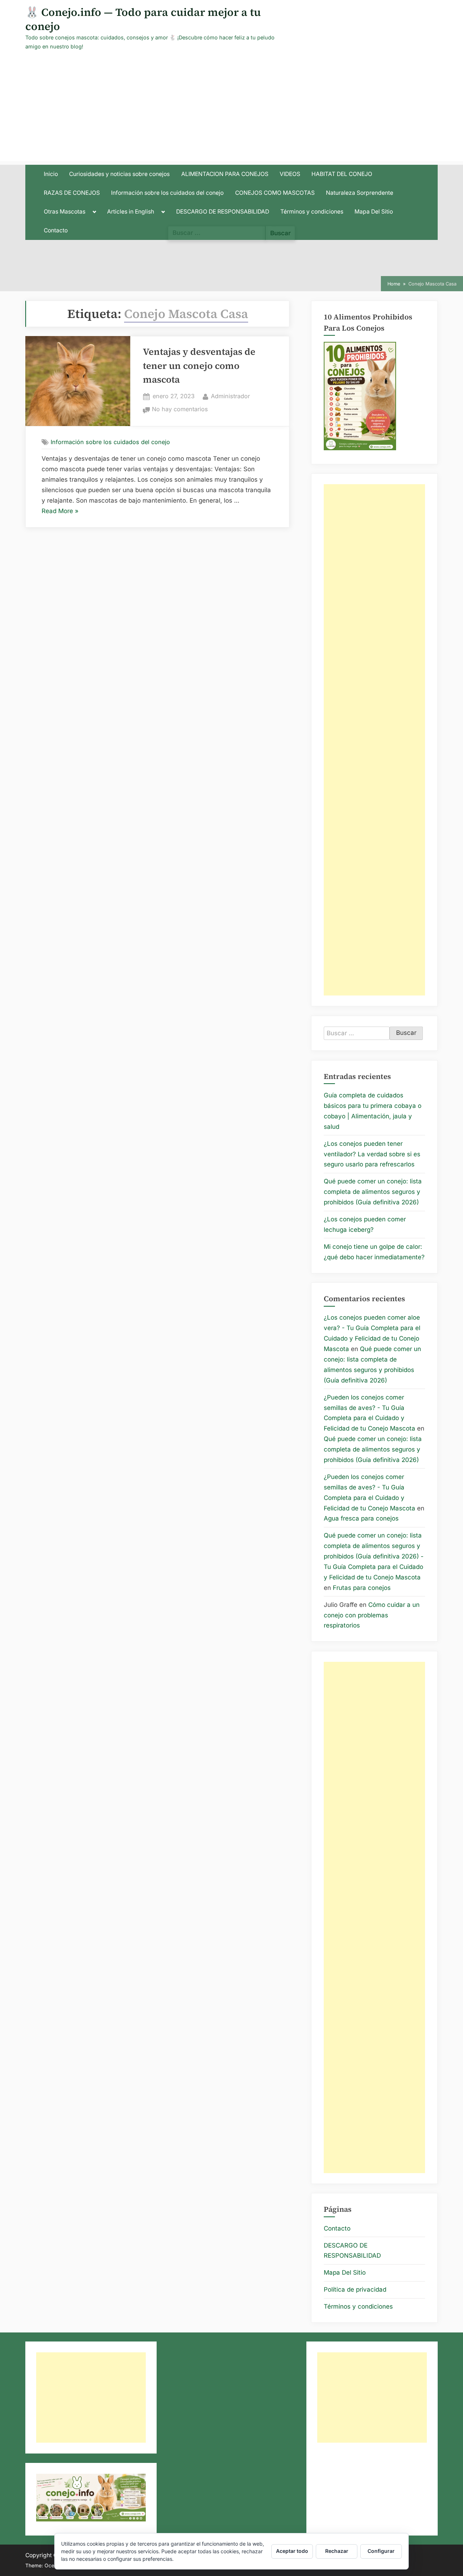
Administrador (230, 396)
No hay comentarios (180, 410)
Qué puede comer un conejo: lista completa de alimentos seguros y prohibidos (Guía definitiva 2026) (373, 1192)
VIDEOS (290, 174)
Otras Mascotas (65, 212)
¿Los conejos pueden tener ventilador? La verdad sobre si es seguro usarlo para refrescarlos (372, 1154)
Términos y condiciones (312, 212)
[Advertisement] (231, 111)
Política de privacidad (355, 2289)
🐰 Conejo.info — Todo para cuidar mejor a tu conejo (143, 19)
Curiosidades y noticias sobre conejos (119, 174)
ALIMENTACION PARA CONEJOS (225, 174)
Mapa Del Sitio (374, 212)
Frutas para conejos (362, 1588)
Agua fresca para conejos (361, 1518)
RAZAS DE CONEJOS (72, 193)
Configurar (381, 2551)
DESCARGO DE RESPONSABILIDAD (223, 212)
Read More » (60, 512)
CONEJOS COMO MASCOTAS (275, 193)
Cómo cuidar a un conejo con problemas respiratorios (372, 1615)
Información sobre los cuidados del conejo (167, 193)
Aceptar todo (292, 2551)
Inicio (51, 174)
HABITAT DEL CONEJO (342, 174)
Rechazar (337, 2551)
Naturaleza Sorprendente (360, 193)
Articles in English (131, 212)
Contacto (56, 230)
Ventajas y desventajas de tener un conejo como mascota (199, 366)
